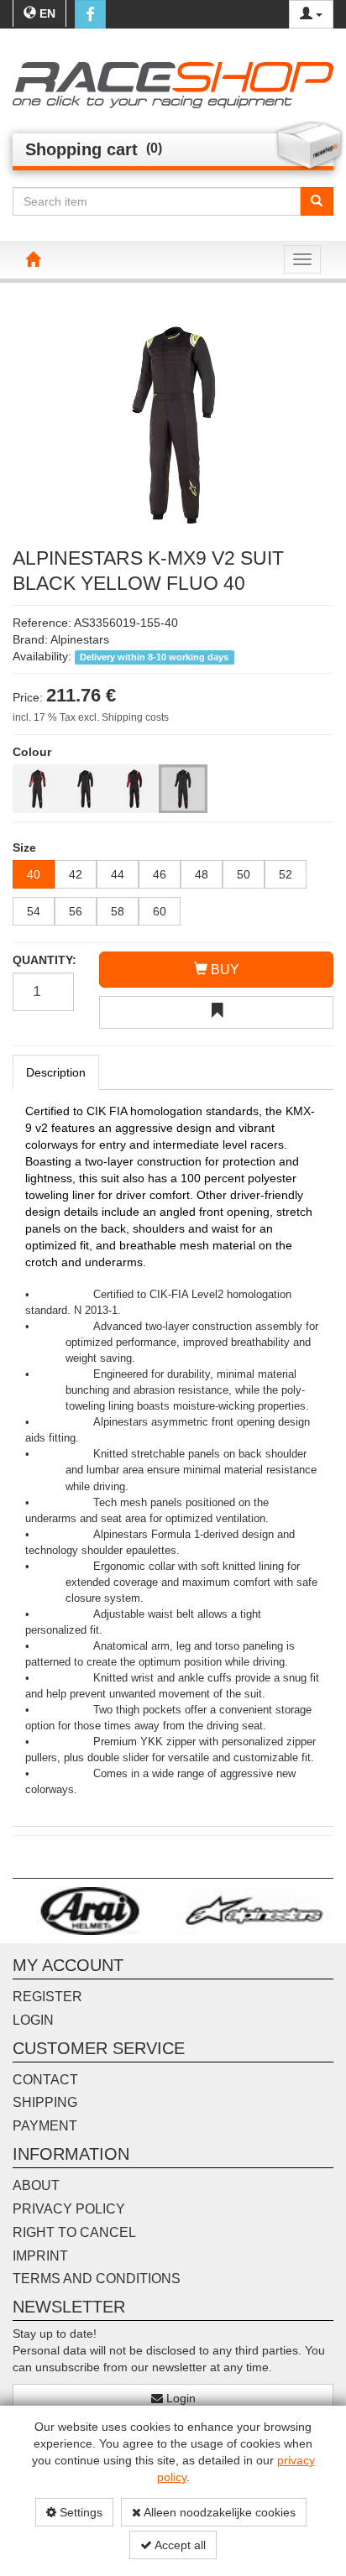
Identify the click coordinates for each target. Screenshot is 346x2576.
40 (34, 874)
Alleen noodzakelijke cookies (218, 2512)
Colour (32, 752)
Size (24, 847)
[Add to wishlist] (216, 1012)
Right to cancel (74, 2232)
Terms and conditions (97, 2279)
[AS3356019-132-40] (134, 789)
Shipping (45, 2102)
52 (286, 874)
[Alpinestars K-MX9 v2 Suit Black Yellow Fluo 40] (173, 423)
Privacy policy (69, 2209)
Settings (79, 2512)
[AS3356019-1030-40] (37, 789)
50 (244, 874)
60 (160, 911)
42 (76, 874)
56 (76, 911)
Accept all (179, 2545)
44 (118, 874)
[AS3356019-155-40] (183, 789)
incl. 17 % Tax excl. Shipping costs (91, 717)
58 (118, 911)
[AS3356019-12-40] (86, 789)
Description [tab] (56, 1072)
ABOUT (36, 2185)
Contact (45, 2080)
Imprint (40, 2256)
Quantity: (43, 960)
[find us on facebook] (90, 14)
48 (202, 874)
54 (34, 911)
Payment (45, 2126)
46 (160, 874)
